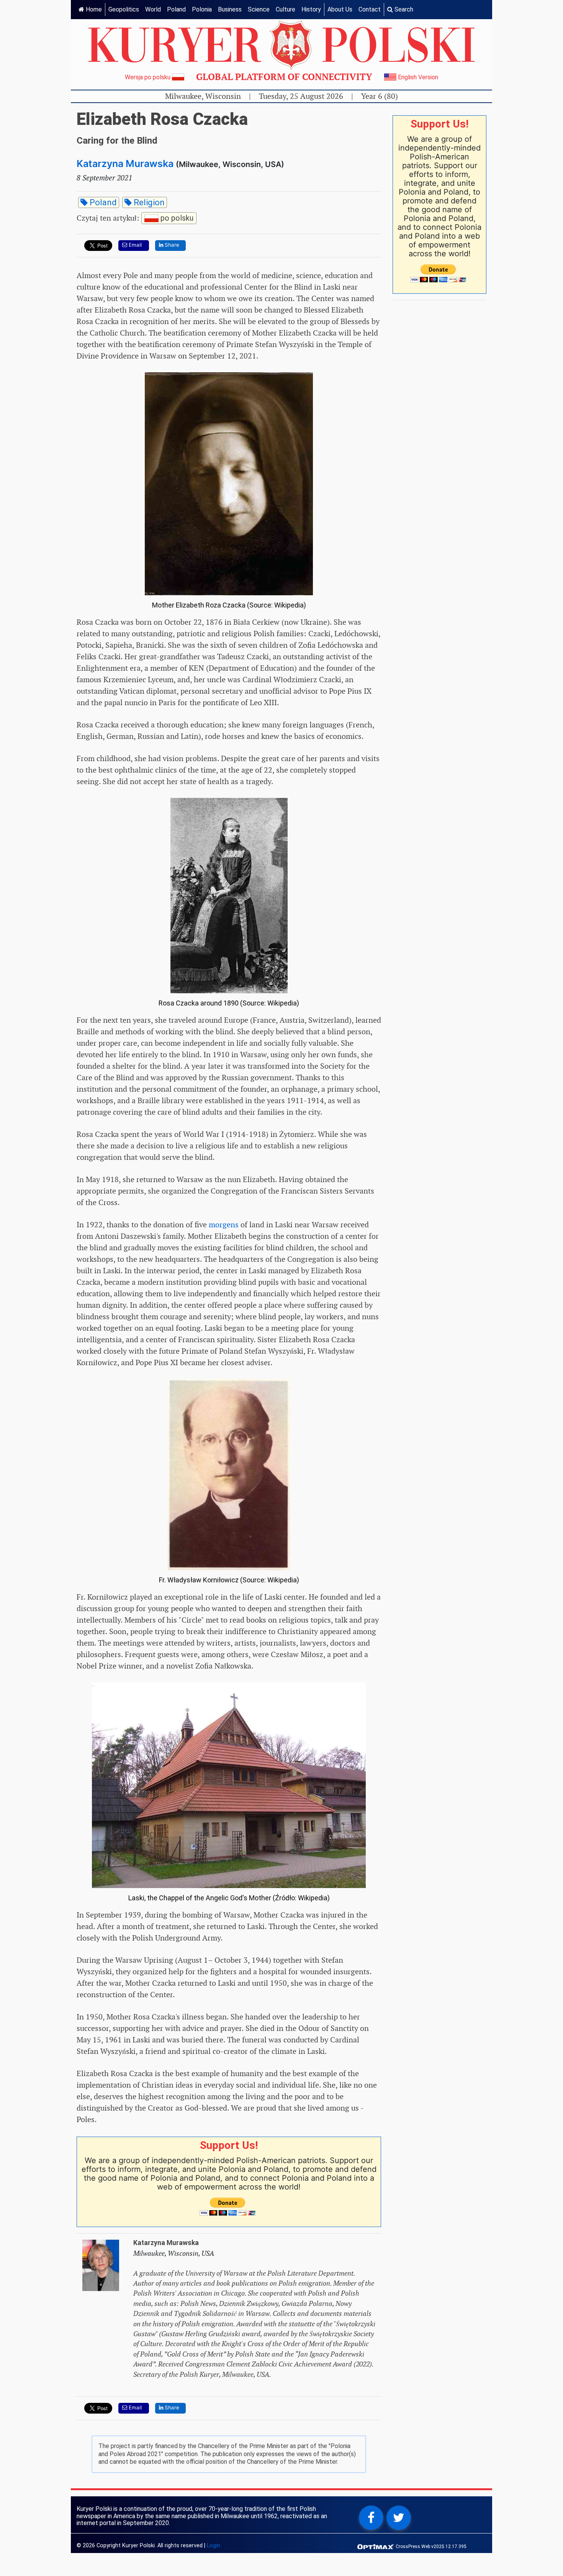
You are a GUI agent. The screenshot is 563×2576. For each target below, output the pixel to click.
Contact (370, 9)
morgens (224, 1225)
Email (134, 245)
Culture (286, 9)
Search (403, 9)
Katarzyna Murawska (125, 164)
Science (259, 9)
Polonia (202, 9)
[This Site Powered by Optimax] (376, 2546)
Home (93, 9)
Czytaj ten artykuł (135, 217)
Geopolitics (124, 9)
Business (230, 9)
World (153, 9)
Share (171, 245)
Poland (176, 9)
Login (214, 2546)
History (311, 9)
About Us (340, 9)
